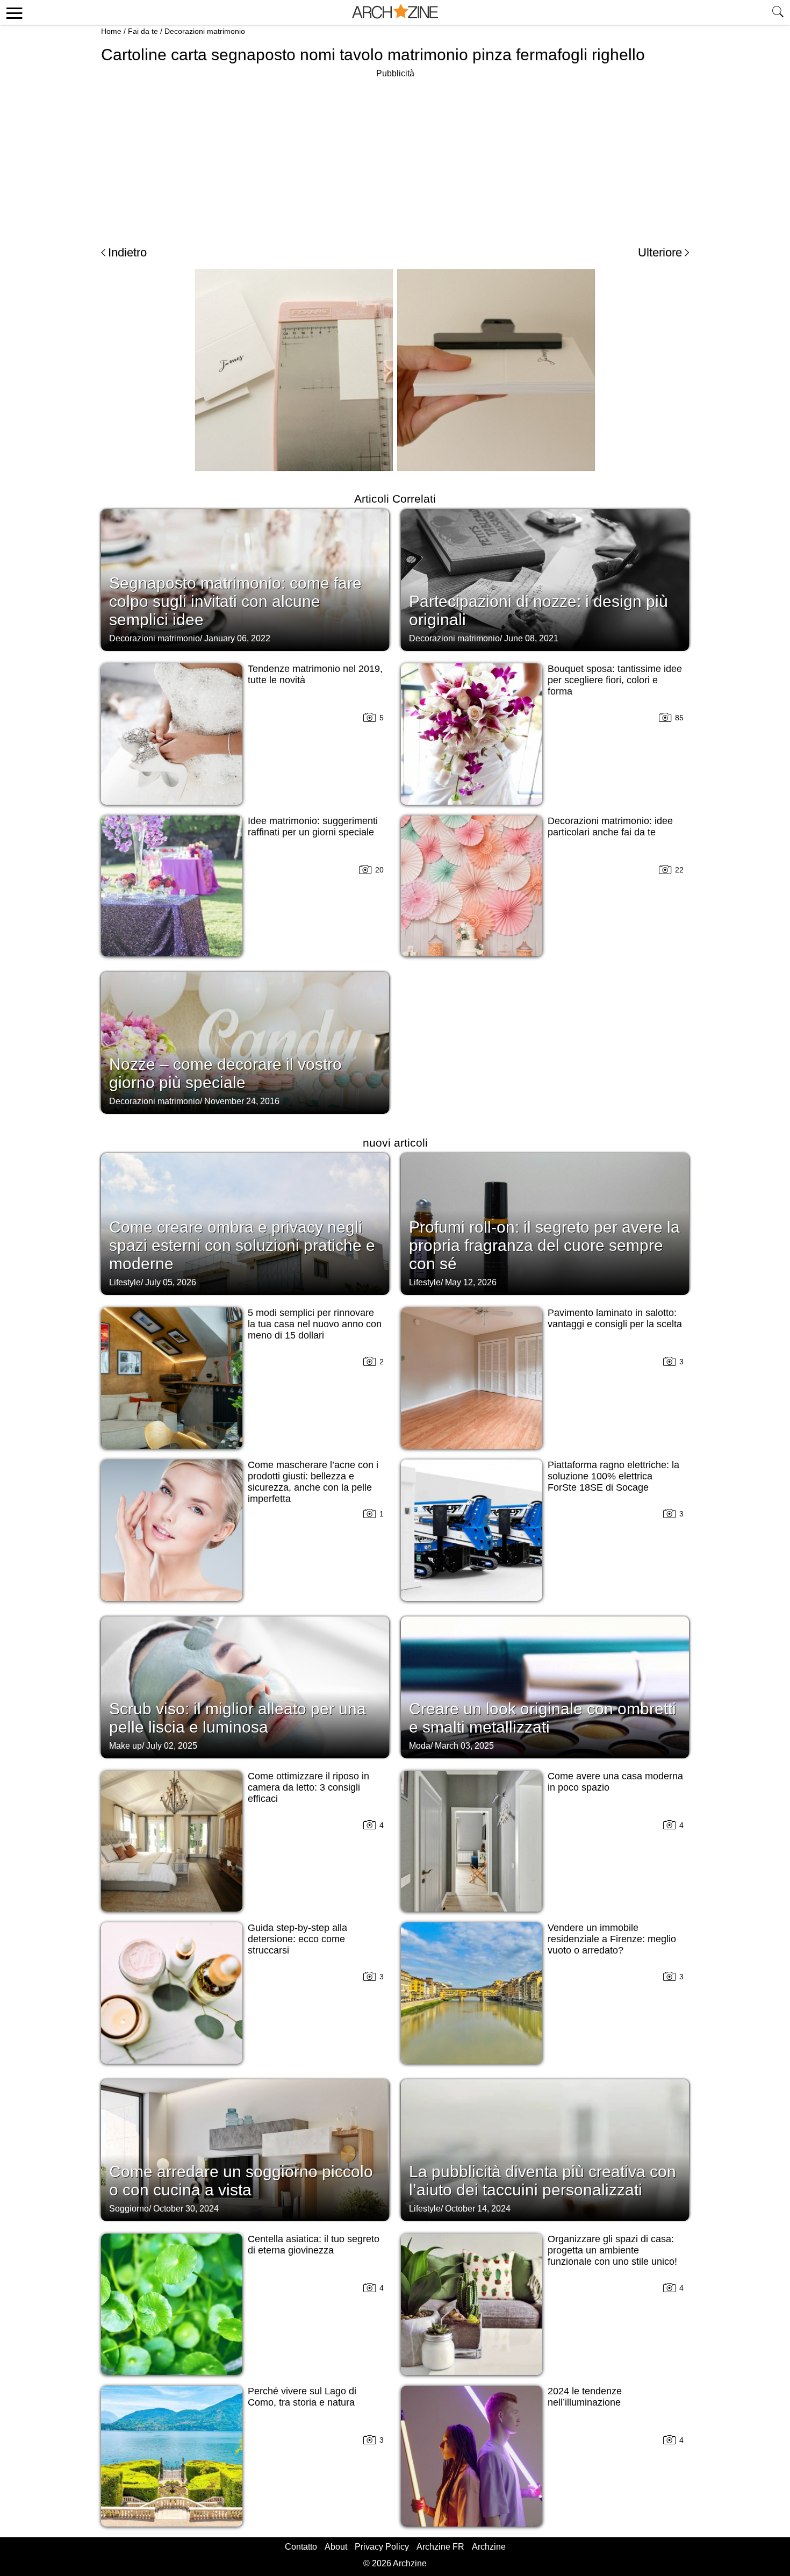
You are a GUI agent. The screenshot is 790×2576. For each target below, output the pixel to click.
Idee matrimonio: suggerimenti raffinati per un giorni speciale (313, 827)
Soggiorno (129, 2209)
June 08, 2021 (531, 638)
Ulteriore (660, 252)
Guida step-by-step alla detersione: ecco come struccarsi (297, 1939)
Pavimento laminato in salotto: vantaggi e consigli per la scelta (615, 1318)
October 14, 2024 (478, 2209)
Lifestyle (125, 1282)
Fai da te (143, 31)
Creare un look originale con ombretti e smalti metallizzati (543, 1718)
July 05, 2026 (171, 1282)
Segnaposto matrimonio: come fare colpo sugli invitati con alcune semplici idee (235, 601)
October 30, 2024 (186, 2209)
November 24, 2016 (242, 1101)
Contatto (301, 2547)
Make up (125, 1746)
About (336, 2547)
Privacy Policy (382, 2547)
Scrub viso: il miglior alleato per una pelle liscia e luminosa (238, 1718)
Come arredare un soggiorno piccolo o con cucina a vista (241, 2181)
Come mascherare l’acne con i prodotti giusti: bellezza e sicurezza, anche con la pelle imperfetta (313, 1482)
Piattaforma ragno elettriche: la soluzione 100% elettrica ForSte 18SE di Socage (613, 1476)
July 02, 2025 (172, 1746)
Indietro (127, 252)
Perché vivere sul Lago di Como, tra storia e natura (302, 2397)
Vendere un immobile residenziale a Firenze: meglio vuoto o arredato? (612, 1939)
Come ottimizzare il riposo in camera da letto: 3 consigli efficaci (308, 1787)
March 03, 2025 (464, 1746)
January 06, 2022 (237, 638)
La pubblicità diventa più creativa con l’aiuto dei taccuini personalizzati (543, 2181)
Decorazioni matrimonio (205, 31)
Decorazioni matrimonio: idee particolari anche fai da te (610, 827)
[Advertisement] (395, 156)
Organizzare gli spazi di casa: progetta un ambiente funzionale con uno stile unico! (612, 2250)
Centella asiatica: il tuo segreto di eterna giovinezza (314, 2245)
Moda (420, 1746)
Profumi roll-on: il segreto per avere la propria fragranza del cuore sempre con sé (544, 1245)
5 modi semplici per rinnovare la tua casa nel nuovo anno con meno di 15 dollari (315, 1324)
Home (111, 31)
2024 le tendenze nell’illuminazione (585, 2397)
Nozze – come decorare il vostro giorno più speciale (225, 1073)
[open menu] (13, 12)
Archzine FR (440, 2547)
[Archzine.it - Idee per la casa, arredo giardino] (395, 12)
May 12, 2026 (471, 1282)
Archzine (489, 2547)
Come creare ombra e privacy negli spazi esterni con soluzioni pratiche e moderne (242, 1245)
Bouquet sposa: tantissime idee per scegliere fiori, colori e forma (615, 680)
